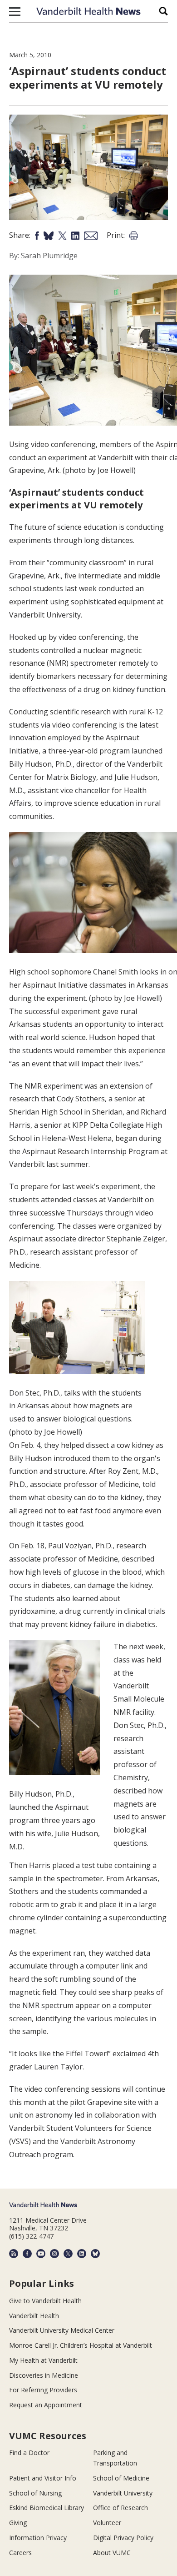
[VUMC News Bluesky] (95, 2254)
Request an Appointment (46, 2405)
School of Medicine (121, 2478)
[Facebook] (27, 2254)
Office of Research (120, 2508)
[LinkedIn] (82, 2254)
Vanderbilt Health (34, 2316)
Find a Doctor (29, 2453)
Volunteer (107, 2523)
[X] (68, 2254)
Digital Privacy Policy (123, 2538)
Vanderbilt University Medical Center (62, 2330)
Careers (20, 2553)
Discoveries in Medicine (44, 2375)
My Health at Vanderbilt (43, 2360)
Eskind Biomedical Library (47, 2508)
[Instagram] (54, 2254)
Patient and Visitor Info (43, 2478)
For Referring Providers (43, 2390)
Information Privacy (38, 2538)
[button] (15, 11)
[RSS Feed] (14, 2254)
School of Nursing (35, 2493)
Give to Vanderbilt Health (45, 2301)
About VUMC (112, 2553)
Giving (18, 2523)
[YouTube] (41, 2254)
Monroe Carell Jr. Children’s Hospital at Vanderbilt (81, 2345)
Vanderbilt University (123, 2493)
